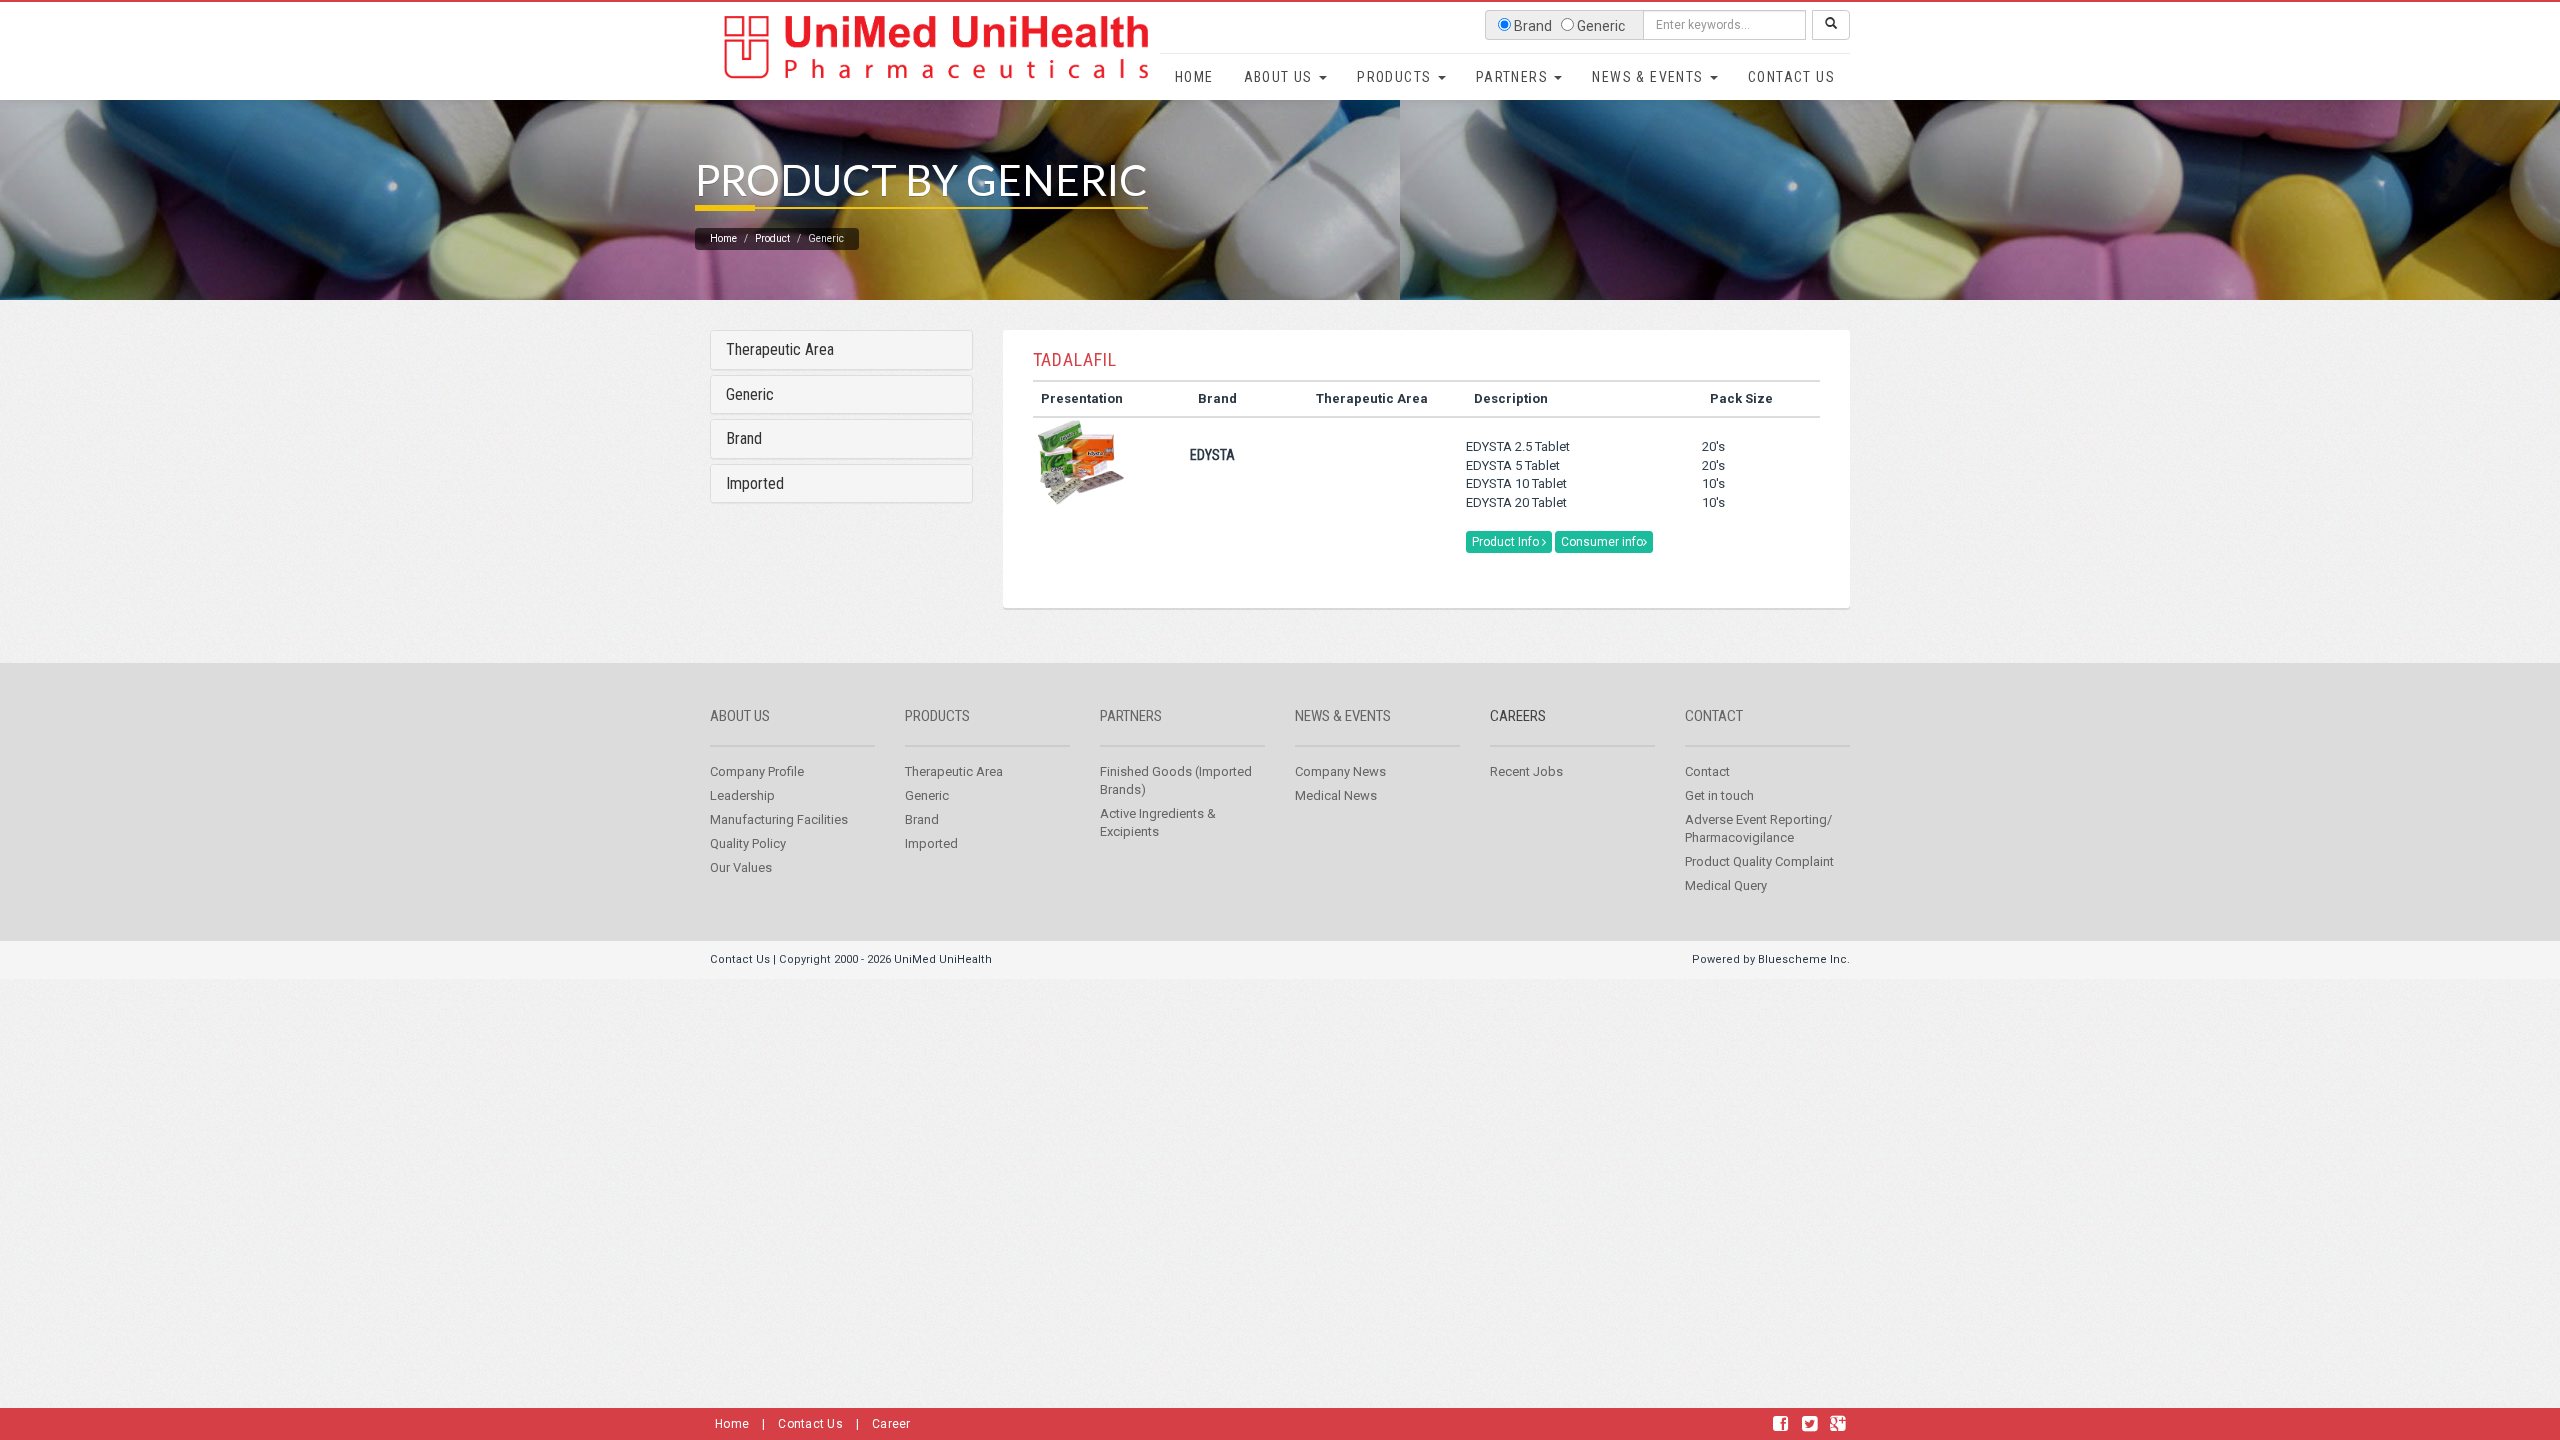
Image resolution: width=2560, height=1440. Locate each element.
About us (740, 716)
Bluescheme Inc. (1804, 959)
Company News (1340, 771)
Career (891, 1424)
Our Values (741, 867)
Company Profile (757, 771)
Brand (744, 438)
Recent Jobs (1526, 771)
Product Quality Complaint (1759, 861)
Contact (1714, 716)
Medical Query (1726, 885)
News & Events (1650, 77)
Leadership (742, 795)
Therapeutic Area (780, 349)
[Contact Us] (1780, 1424)
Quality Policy (748, 843)
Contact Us (1791, 77)
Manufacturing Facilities (779, 819)
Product (772, 238)
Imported (755, 483)
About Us (1281, 77)
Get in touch (1719, 795)
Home (1194, 77)
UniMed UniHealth (943, 959)
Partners (1514, 77)
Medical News (1336, 795)
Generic (750, 394)
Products (1396, 77)
